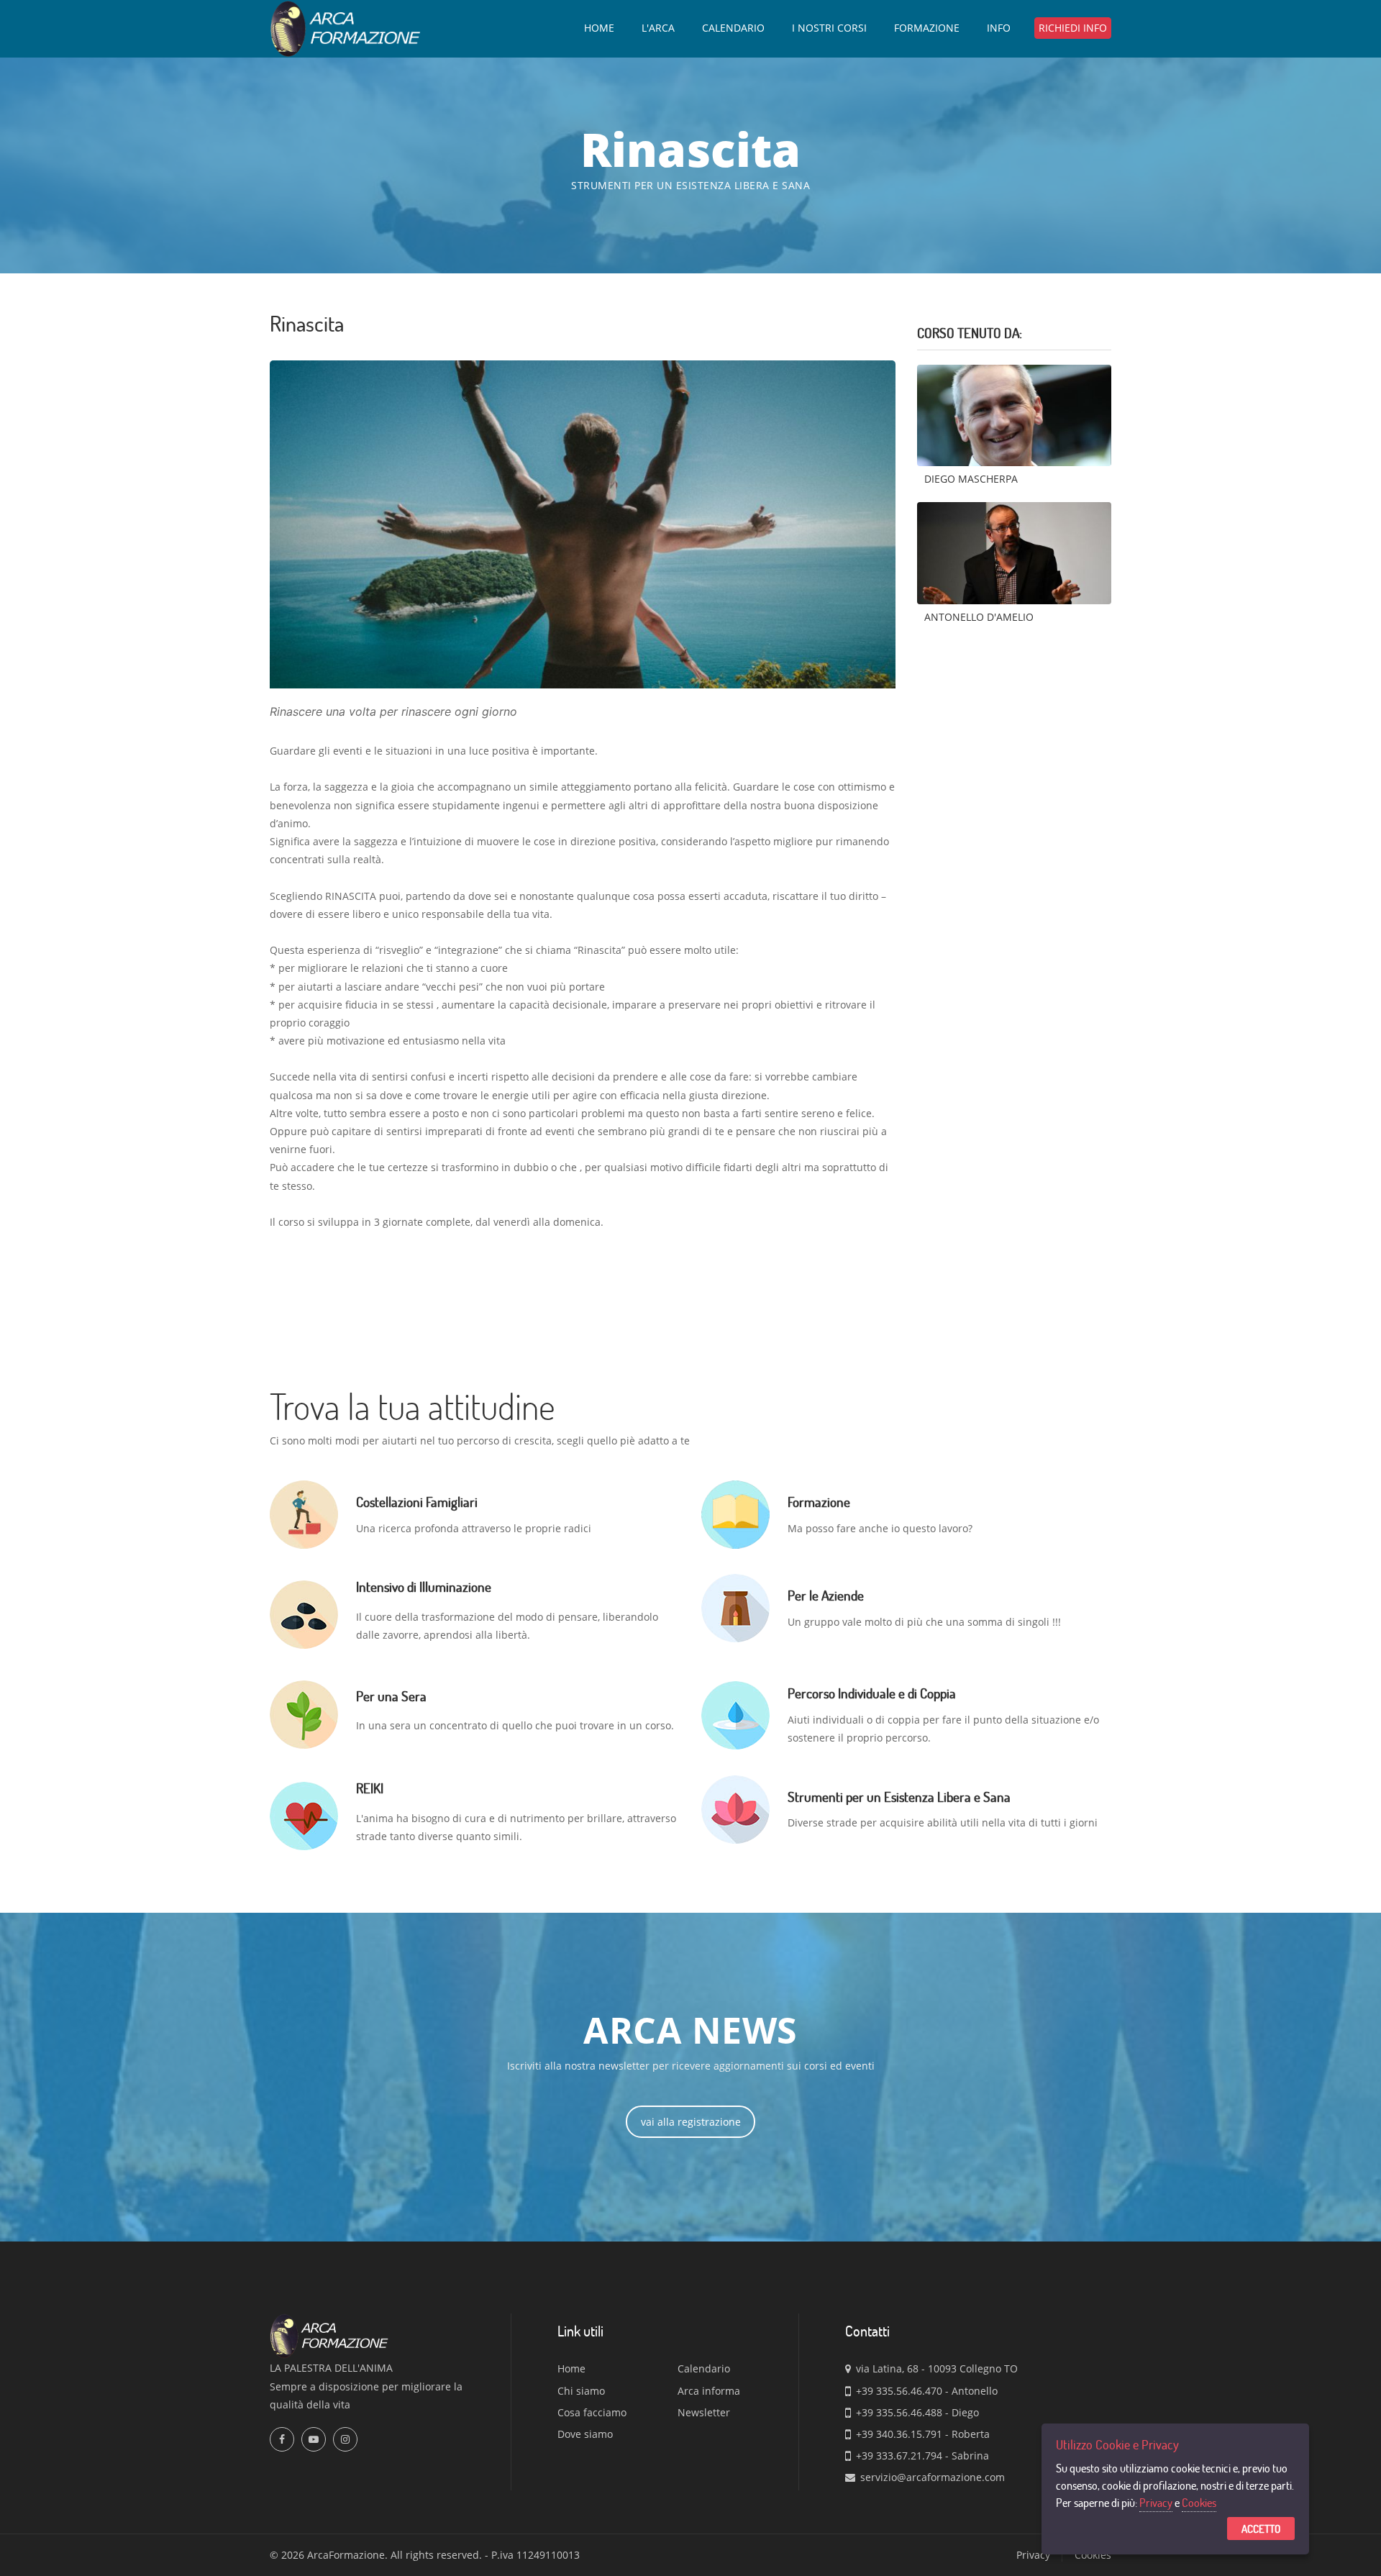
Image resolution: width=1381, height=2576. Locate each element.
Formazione (927, 28)
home (599, 28)
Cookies (1199, 2502)
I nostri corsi (829, 28)
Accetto (1261, 2529)
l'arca (658, 28)
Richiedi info (1073, 28)
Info (999, 28)
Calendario (733, 28)
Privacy (1156, 2502)
